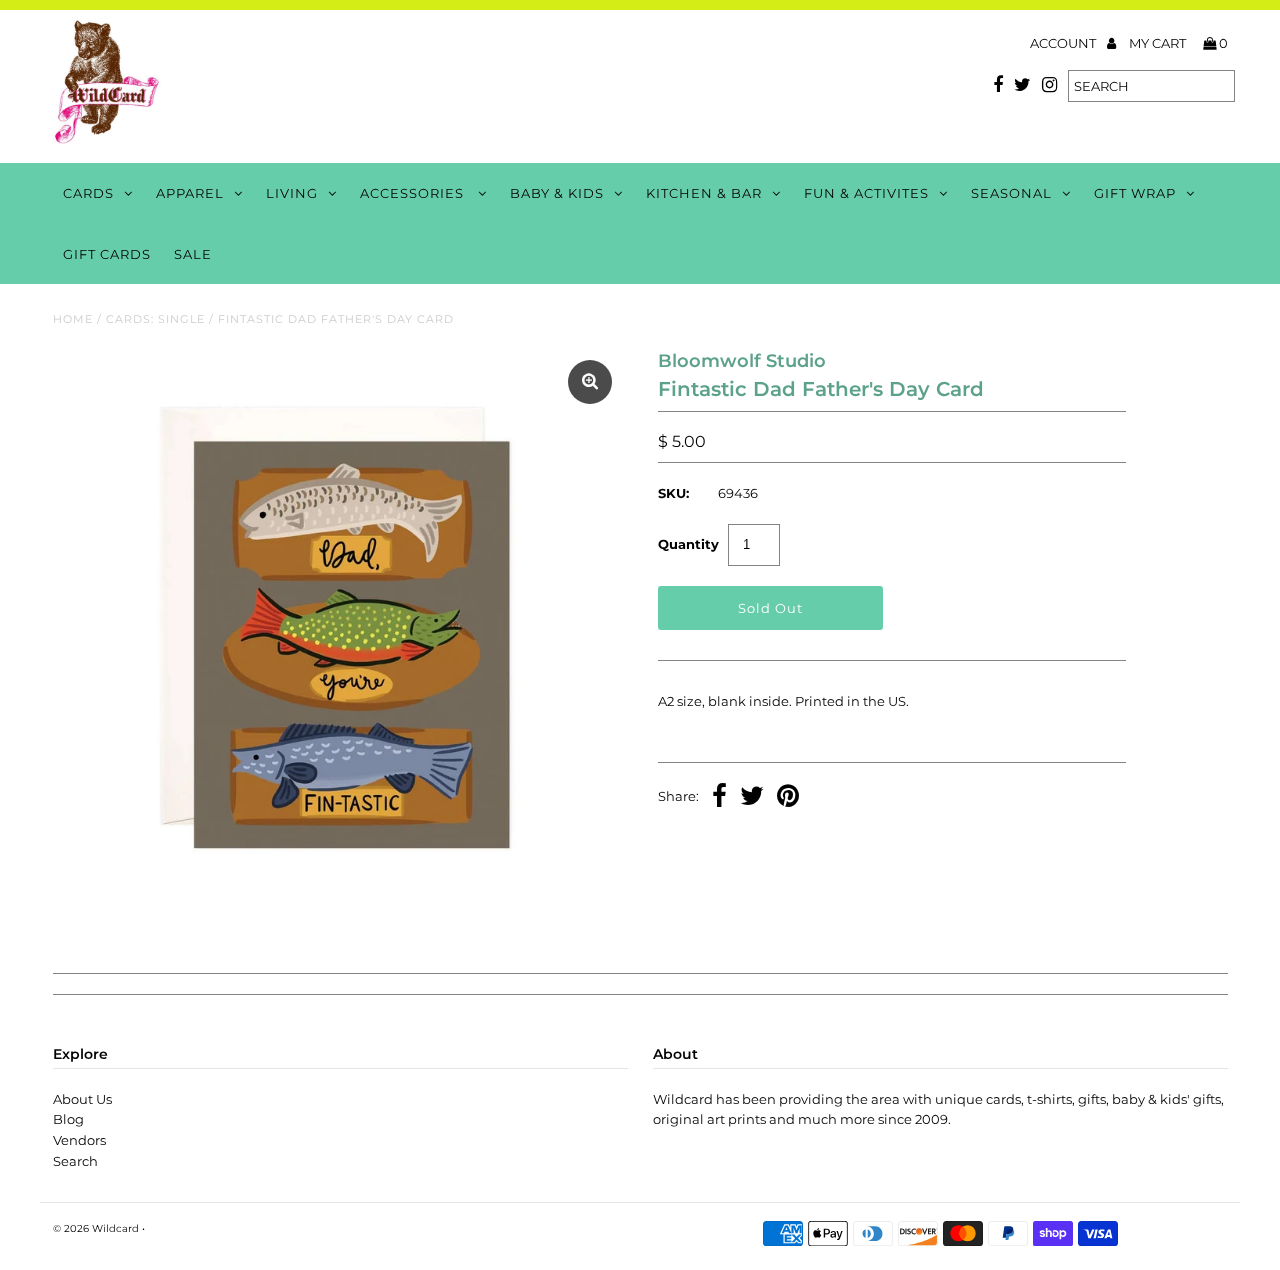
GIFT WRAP (1135, 193)
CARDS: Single (155, 319)
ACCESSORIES (414, 193)
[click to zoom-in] (590, 382)
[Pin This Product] (788, 798)
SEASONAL (1011, 193)
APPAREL (190, 193)
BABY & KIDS (557, 193)
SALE (193, 254)
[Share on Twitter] (752, 798)
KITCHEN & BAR (704, 193)
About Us (82, 1099)
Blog (68, 1119)
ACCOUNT (1064, 43)
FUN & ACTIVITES (866, 193)
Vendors (79, 1140)
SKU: (673, 493)
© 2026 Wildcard (96, 1228)
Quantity (688, 544)
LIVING (292, 193)
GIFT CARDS (107, 254)
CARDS (88, 193)
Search (75, 1161)
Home (73, 319)
